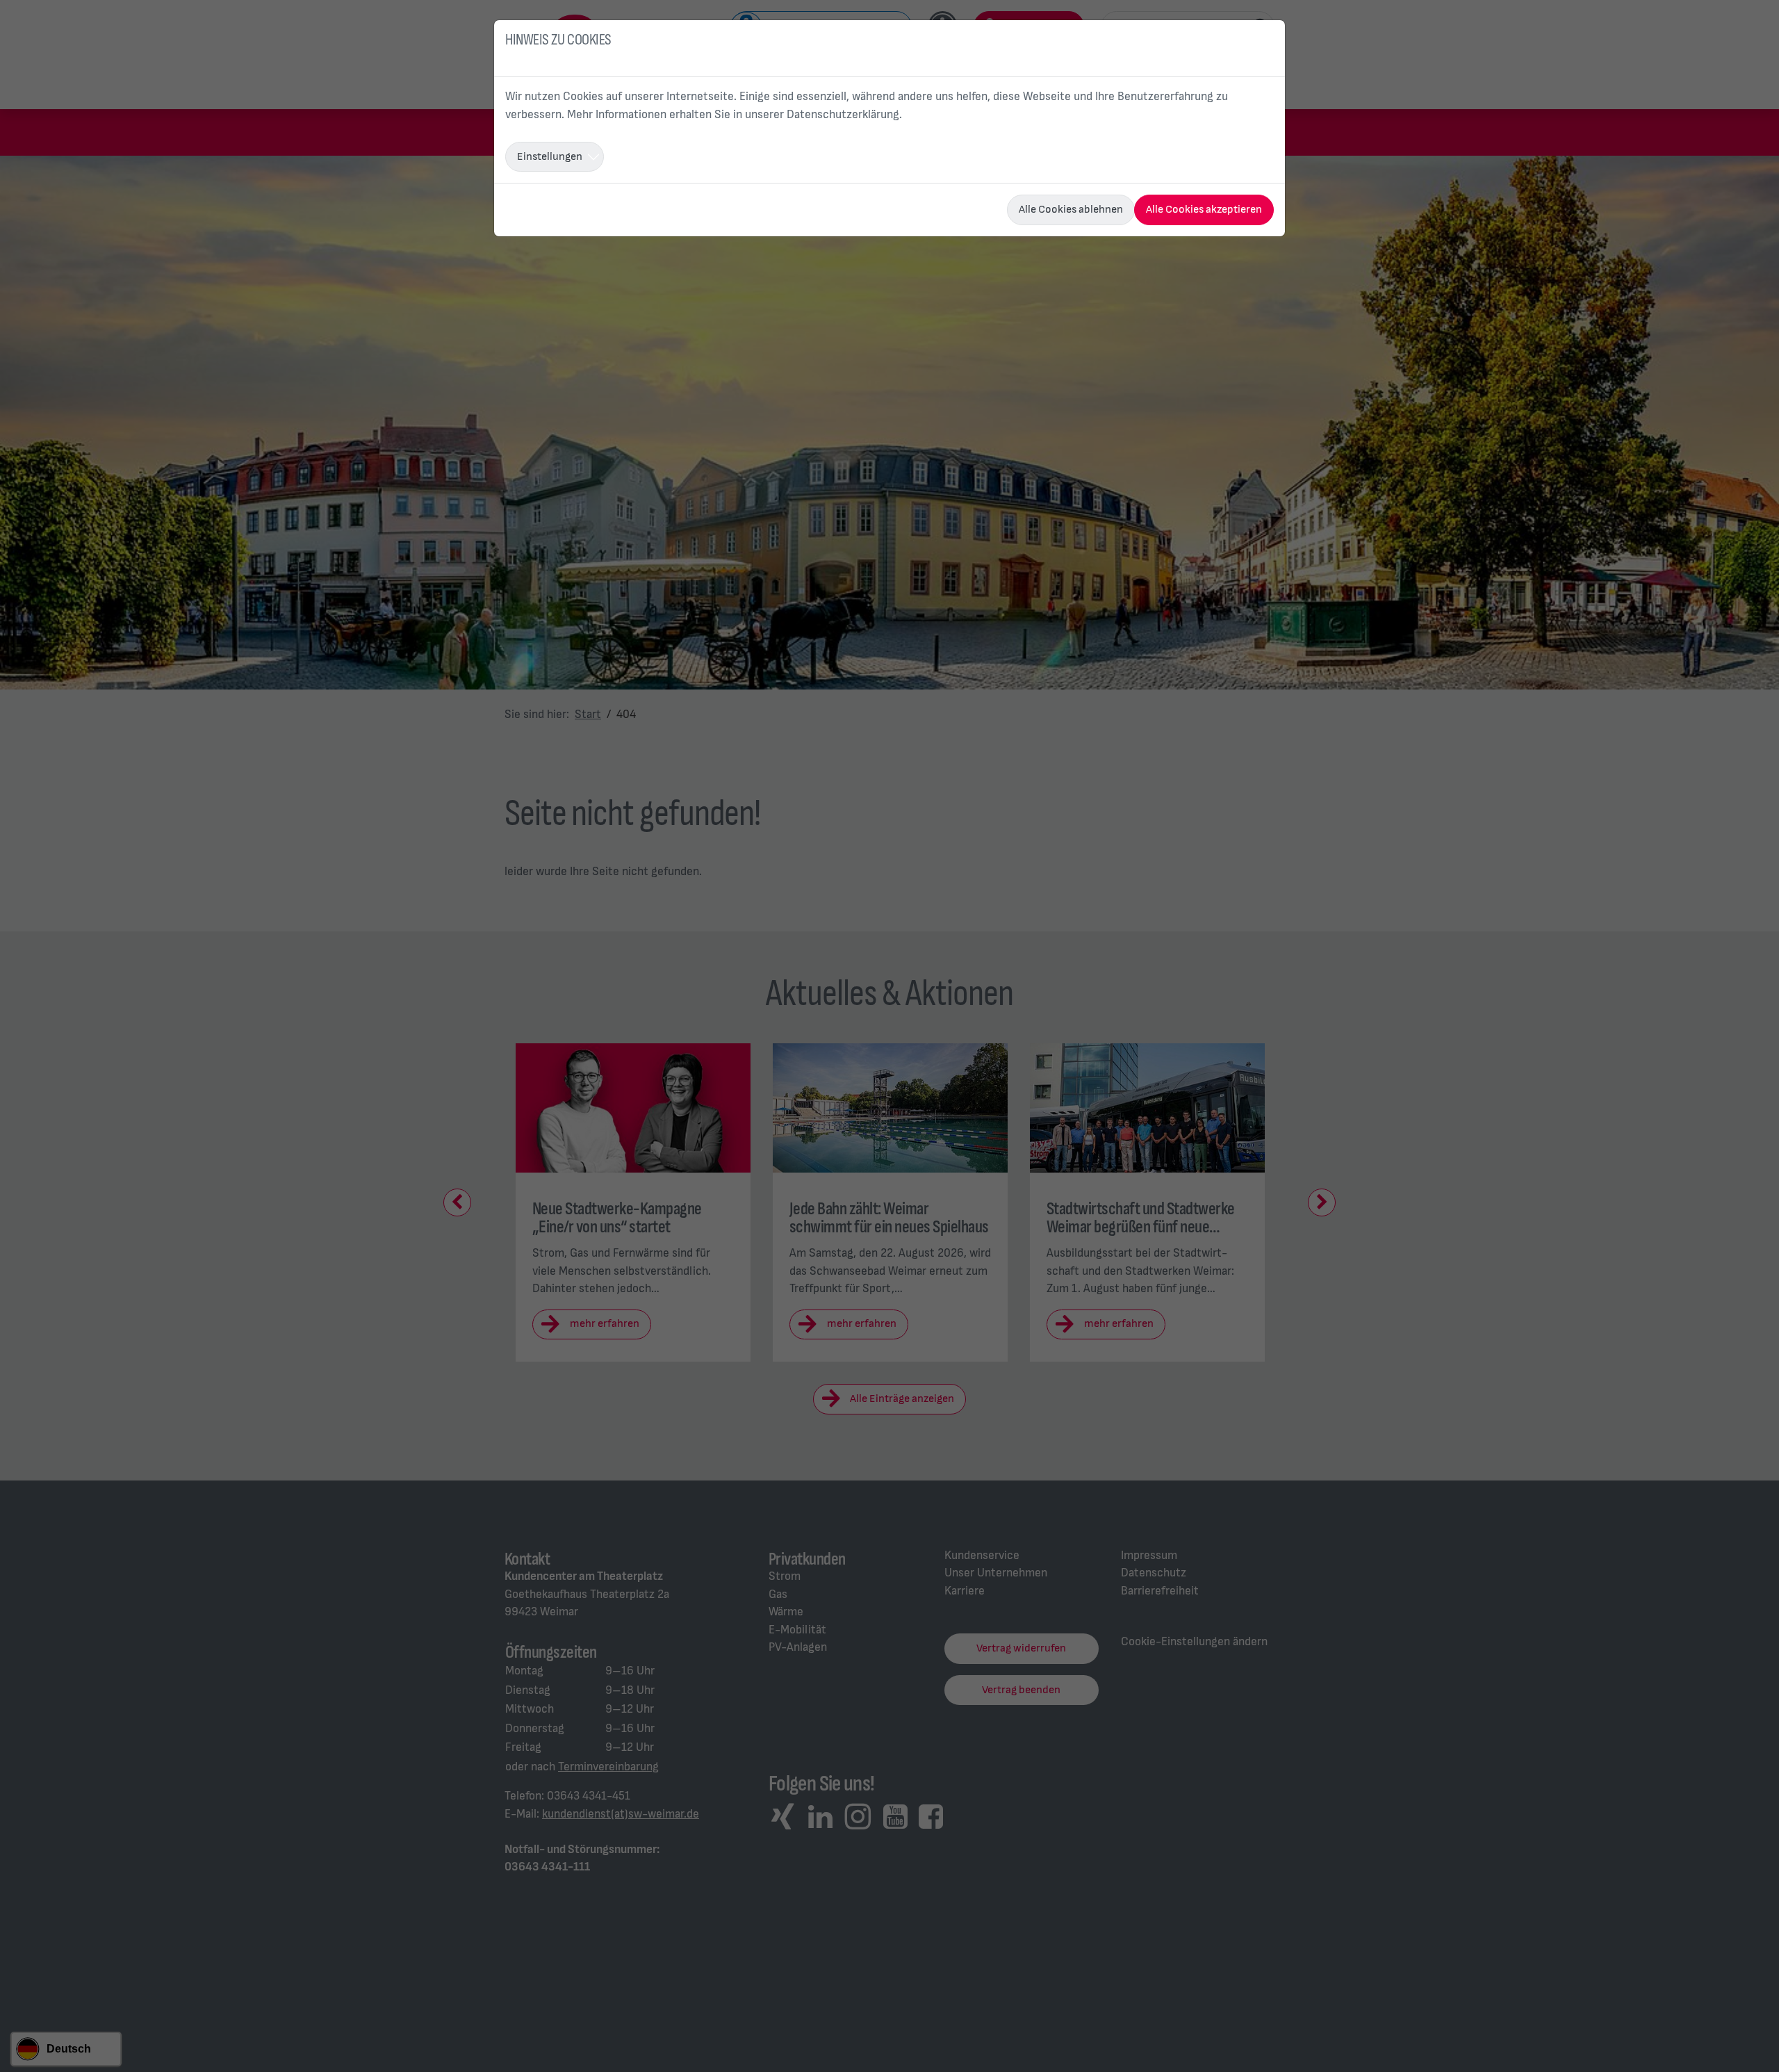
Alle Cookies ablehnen (1071, 210)
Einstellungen (550, 157)
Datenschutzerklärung (843, 115)
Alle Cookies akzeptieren (1204, 210)
